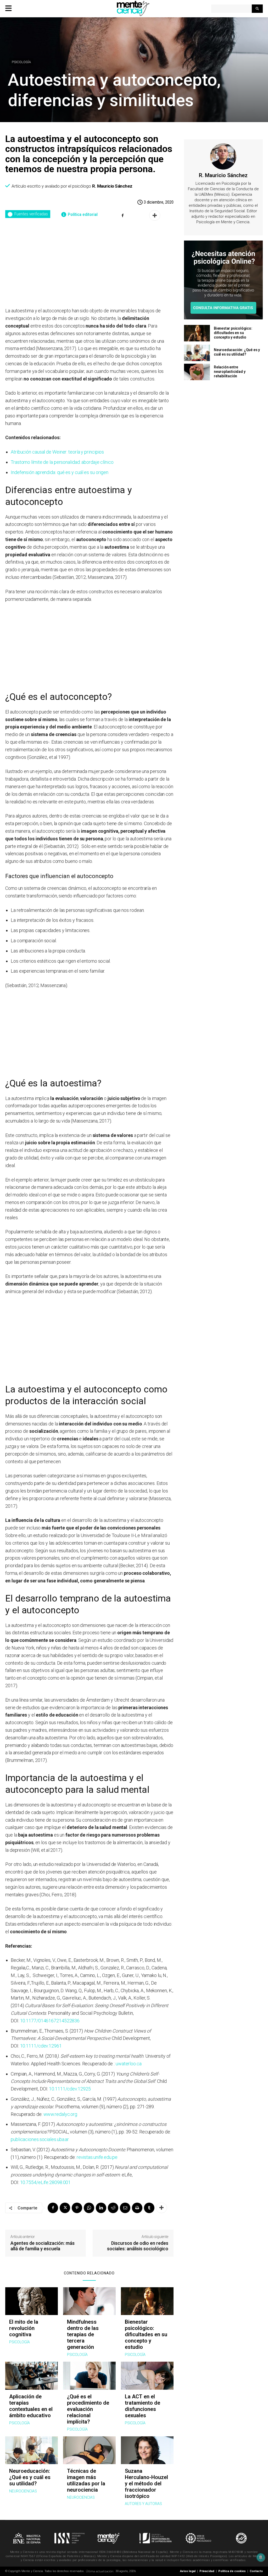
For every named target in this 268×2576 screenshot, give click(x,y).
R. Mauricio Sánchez (112, 186)
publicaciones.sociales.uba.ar (40, 2139)
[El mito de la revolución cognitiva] (32, 2301)
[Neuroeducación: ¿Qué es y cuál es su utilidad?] (32, 2450)
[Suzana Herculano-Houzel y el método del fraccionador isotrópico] (147, 2450)
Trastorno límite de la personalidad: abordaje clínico (62, 462)
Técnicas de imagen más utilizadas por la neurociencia (86, 2480)
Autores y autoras (143, 2504)
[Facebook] (53, 2208)
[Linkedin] (101, 2208)
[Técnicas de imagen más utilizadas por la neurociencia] (89, 2450)
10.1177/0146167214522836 (50, 2021)
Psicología (21, 62)
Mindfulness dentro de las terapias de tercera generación (83, 2334)
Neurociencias (23, 2491)
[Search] (257, 9)
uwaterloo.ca (129, 2064)
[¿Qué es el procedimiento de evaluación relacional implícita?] (89, 2376)
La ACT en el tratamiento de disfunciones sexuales (143, 2406)
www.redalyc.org (60, 2114)
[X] (65, 2208)
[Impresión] (137, 2208)
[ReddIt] (113, 2208)
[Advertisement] (89, 268)
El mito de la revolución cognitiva (24, 2328)
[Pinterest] (77, 2208)
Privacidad (207, 2571)
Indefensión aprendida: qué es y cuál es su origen (60, 472)
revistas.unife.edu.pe (97, 2157)
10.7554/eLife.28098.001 (46, 2182)
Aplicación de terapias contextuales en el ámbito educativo (31, 2406)
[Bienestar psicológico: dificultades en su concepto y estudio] (147, 2301)
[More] (155, 215)
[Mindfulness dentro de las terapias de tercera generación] (89, 2301)
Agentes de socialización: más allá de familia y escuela (43, 2246)
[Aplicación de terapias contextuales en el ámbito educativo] (32, 2376)
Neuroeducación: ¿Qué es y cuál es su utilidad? (30, 2477)
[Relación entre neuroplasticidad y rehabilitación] (197, 372)
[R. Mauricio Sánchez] (223, 156)
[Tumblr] (149, 2208)
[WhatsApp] (89, 2208)
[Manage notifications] (261, 2557)
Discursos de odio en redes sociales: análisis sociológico (138, 2246)
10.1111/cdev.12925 (70, 2089)
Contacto (256, 2571)
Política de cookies (232, 2571)
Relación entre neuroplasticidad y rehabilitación (230, 372)
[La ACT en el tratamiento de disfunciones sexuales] (147, 2376)
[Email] (125, 2208)
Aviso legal (188, 2571)
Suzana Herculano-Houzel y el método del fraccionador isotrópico (146, 2484)
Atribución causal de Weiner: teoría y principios (57, 452)
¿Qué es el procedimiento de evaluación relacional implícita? (88, 2409)
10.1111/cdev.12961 (41, 2046)
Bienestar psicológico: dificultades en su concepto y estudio (146, 2334)
